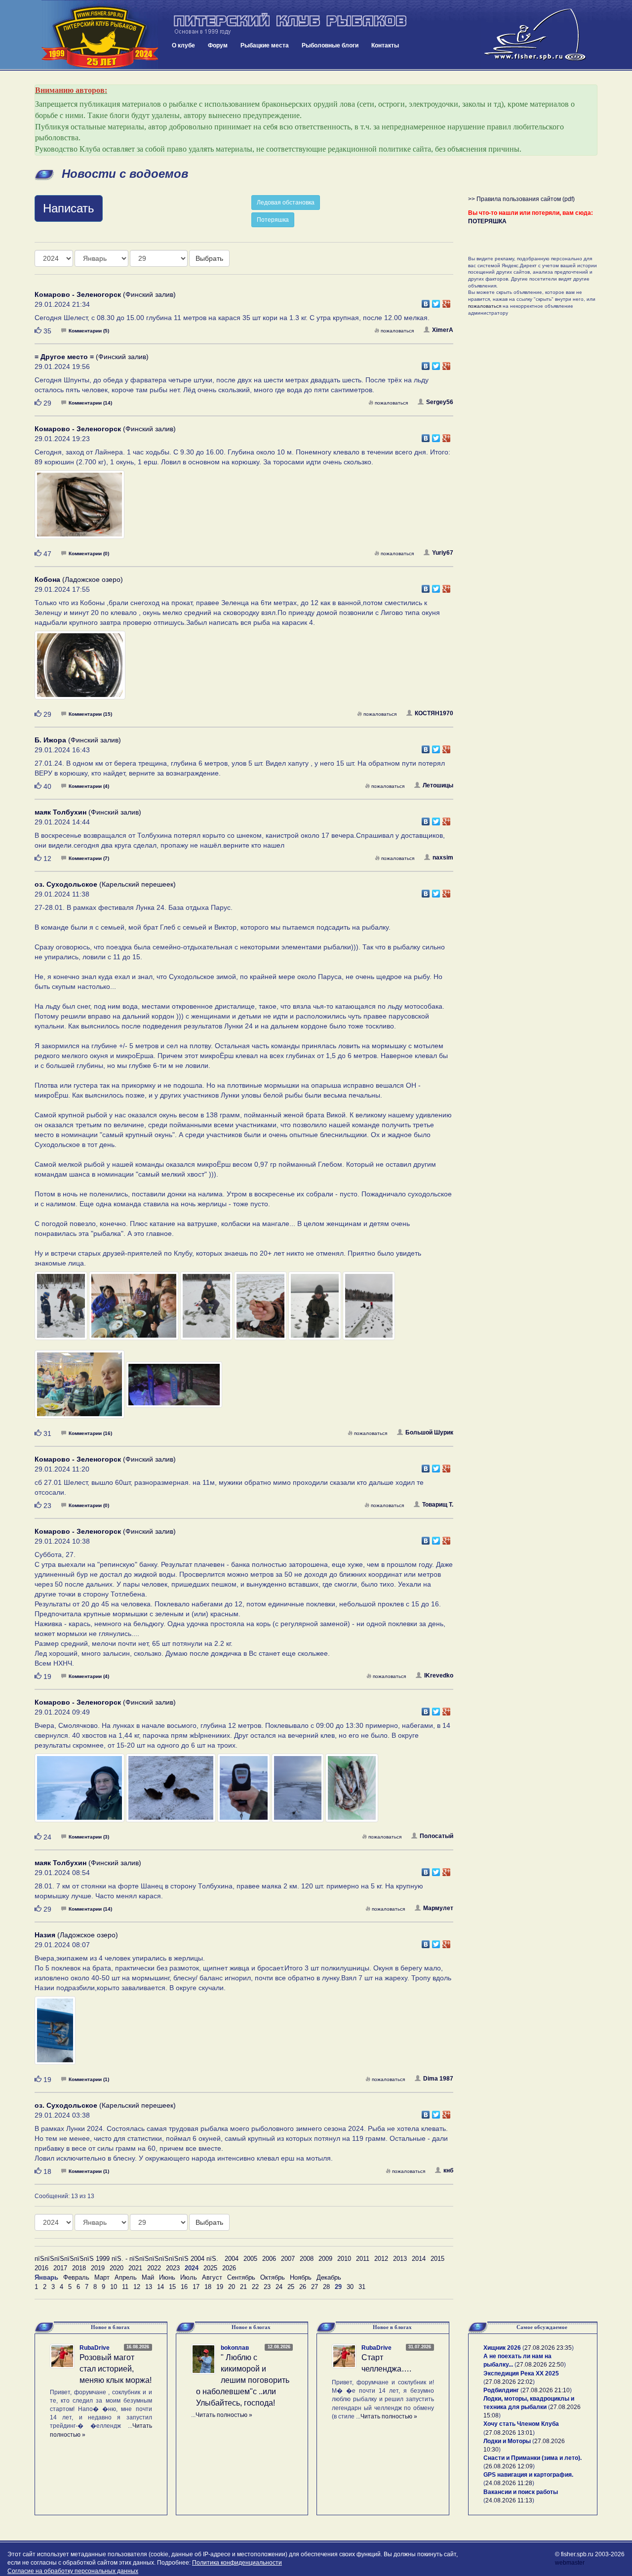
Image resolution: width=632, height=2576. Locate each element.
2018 (79, 2268)
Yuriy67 (443, 553)
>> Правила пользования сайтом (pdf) (521, 199)
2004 (232, 2259)
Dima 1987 (438, 2079)
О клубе (183, 45)
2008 (307, 2259)
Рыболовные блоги (330, 45)
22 (255, 2287)
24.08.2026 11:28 (509, 2483)
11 (125, 2287)
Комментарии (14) (90, 403)
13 (149, 2287)
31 (362, 2287)
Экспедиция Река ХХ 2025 (521, 2373)
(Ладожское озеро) (79, 579)
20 (232, 2287)
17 (196, 2287)
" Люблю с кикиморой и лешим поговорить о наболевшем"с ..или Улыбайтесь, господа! (243, 2380)
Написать (69, 208)
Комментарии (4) (89, 786)
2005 (250, 2259)
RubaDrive (95, 2348)
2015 (437, 2259)
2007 (288, 2259)
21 (243, 2287)
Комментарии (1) (89, 2079)
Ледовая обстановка (286, 203)
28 (326, 2287)
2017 (60, 2268)
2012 (381, 2259)
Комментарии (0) (89, 553)
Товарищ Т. (438, 1505)
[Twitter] (436, 301)
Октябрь (273, 2277)
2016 (41, 2268)
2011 (363, 2259)
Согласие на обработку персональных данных (73, 2571)
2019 (98, 2268)
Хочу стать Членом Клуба (521, 2424)
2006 (269, 2259)
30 (350, 2287)
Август (212, 2277)
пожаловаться (397, 331)
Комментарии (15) (90, 714)
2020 (117, 2268)
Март (102, 2277)
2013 (400, 2259)
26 (303, 2287)
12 (137, 2287)
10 (114, 2287)
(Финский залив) (105, 294)
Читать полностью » (224, 2415)
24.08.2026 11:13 (509, 2500)
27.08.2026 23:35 (548, 2348)
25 (291, 2287)
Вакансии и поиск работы (521, 2492)
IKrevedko (439, 1676)
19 (220, 2287)
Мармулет (438, 1908)
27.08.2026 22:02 (509, 2382)
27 (315, 2287)
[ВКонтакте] (426, 301)
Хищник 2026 (502, 2348)
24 (279, 2287)
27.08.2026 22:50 (540, 2365)
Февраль (76, 2277)
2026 (229, 2268)
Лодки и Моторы (507, 2441)
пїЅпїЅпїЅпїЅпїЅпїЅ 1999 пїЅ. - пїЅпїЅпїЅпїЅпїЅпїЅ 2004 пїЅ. (126, 2259)
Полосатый (436, 1836)
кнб (448, 2170)
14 (160, 2287)
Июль (189, 2277)
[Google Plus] (447, 301)
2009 (325, 2259)
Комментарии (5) (89, 331)
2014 (419, 2259)
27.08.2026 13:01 (509, 2433)
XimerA (443, 330)
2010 (344, 2259)
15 (172, 2287)
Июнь (167, 2277)
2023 (173, 2268)
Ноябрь (301, 2277)
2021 (135, 2268)
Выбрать (209, 258)
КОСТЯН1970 (434, 713)
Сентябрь (241, 2277)
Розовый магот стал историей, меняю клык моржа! (116, 2369)
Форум (218, 45)
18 (208, 2287)
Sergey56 (440, 402)
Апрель (126, 2277)
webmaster (570, 2563)
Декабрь (329, 2277)
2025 (210, 2268)
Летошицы (438, 785)
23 (267, 2287)
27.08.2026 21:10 (546, 2390)
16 (184, 2287)
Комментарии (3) (89, 1837)
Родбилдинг (501, 2390)
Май (148, 2277)
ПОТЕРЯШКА (487, 221)
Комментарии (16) (90, 1433)
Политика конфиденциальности (237, 2563)
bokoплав (235, 2348)
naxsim (443, 858)
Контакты (385, 45)
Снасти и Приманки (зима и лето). (533, 2458)
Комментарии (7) (89, 858)
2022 (154, 2268)
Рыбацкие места (265, 45)
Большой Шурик (429, 1432)
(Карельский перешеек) (105, 884)
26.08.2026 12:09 (509, 2466)
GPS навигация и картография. (528, 2475)
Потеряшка (273, 220)
